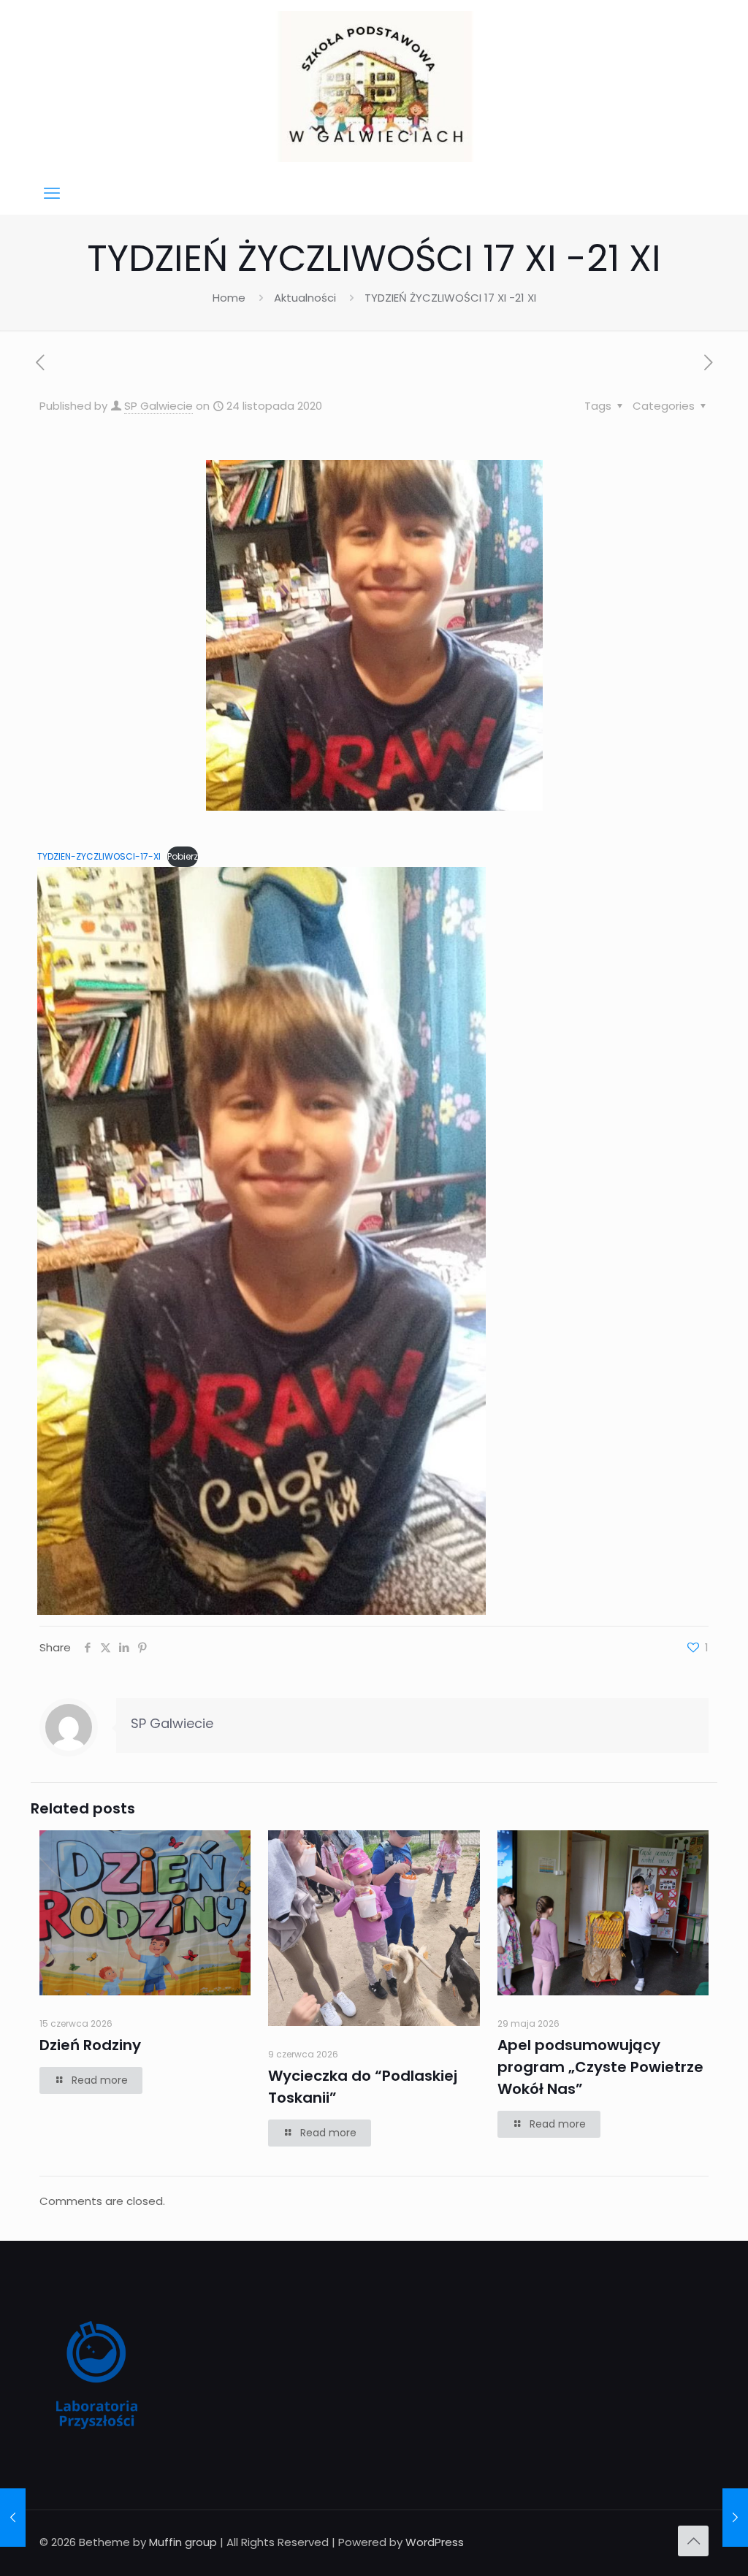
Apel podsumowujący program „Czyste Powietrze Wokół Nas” (600, 2067)
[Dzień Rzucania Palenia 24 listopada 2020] (735, 2518)
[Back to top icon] (693, 2541)
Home (229, 298)
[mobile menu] (52, 194)
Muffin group (183, 2542)
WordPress (435, 2542)
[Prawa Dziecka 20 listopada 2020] (13, 2518)
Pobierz (183, 856)
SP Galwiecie (159, 406)
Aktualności (305, 298)
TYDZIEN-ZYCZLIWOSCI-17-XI (99, 856)
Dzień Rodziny (90, 2045)
